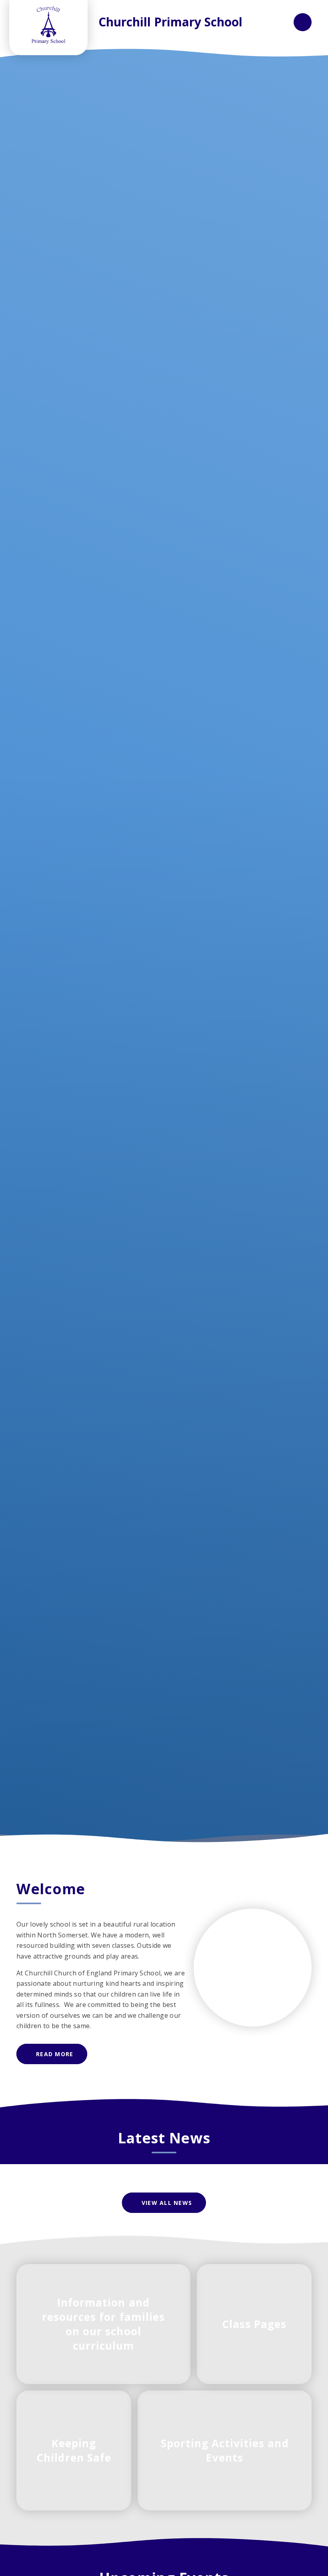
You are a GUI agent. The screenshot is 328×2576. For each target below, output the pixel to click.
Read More (55, 2054)
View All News (167, 2203)
